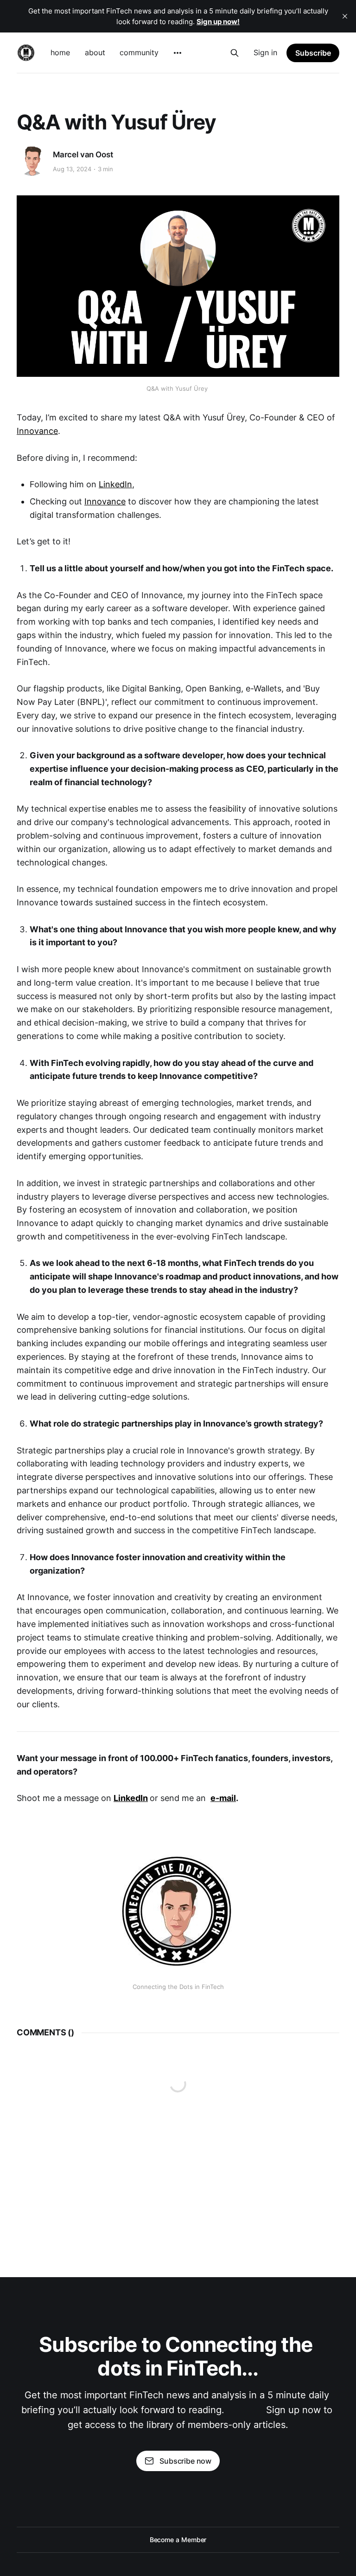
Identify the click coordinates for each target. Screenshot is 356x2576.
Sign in (265, 52)
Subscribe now (185, 2461)
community (139, 52)
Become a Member (178, 2540)
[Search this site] (235, 53)
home (60, 52)
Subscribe (313, 53)
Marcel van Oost (83, 155)
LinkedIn (115, 484)
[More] (178, 53)
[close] (345, 16)
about (95, 52)
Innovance (37, 431)
